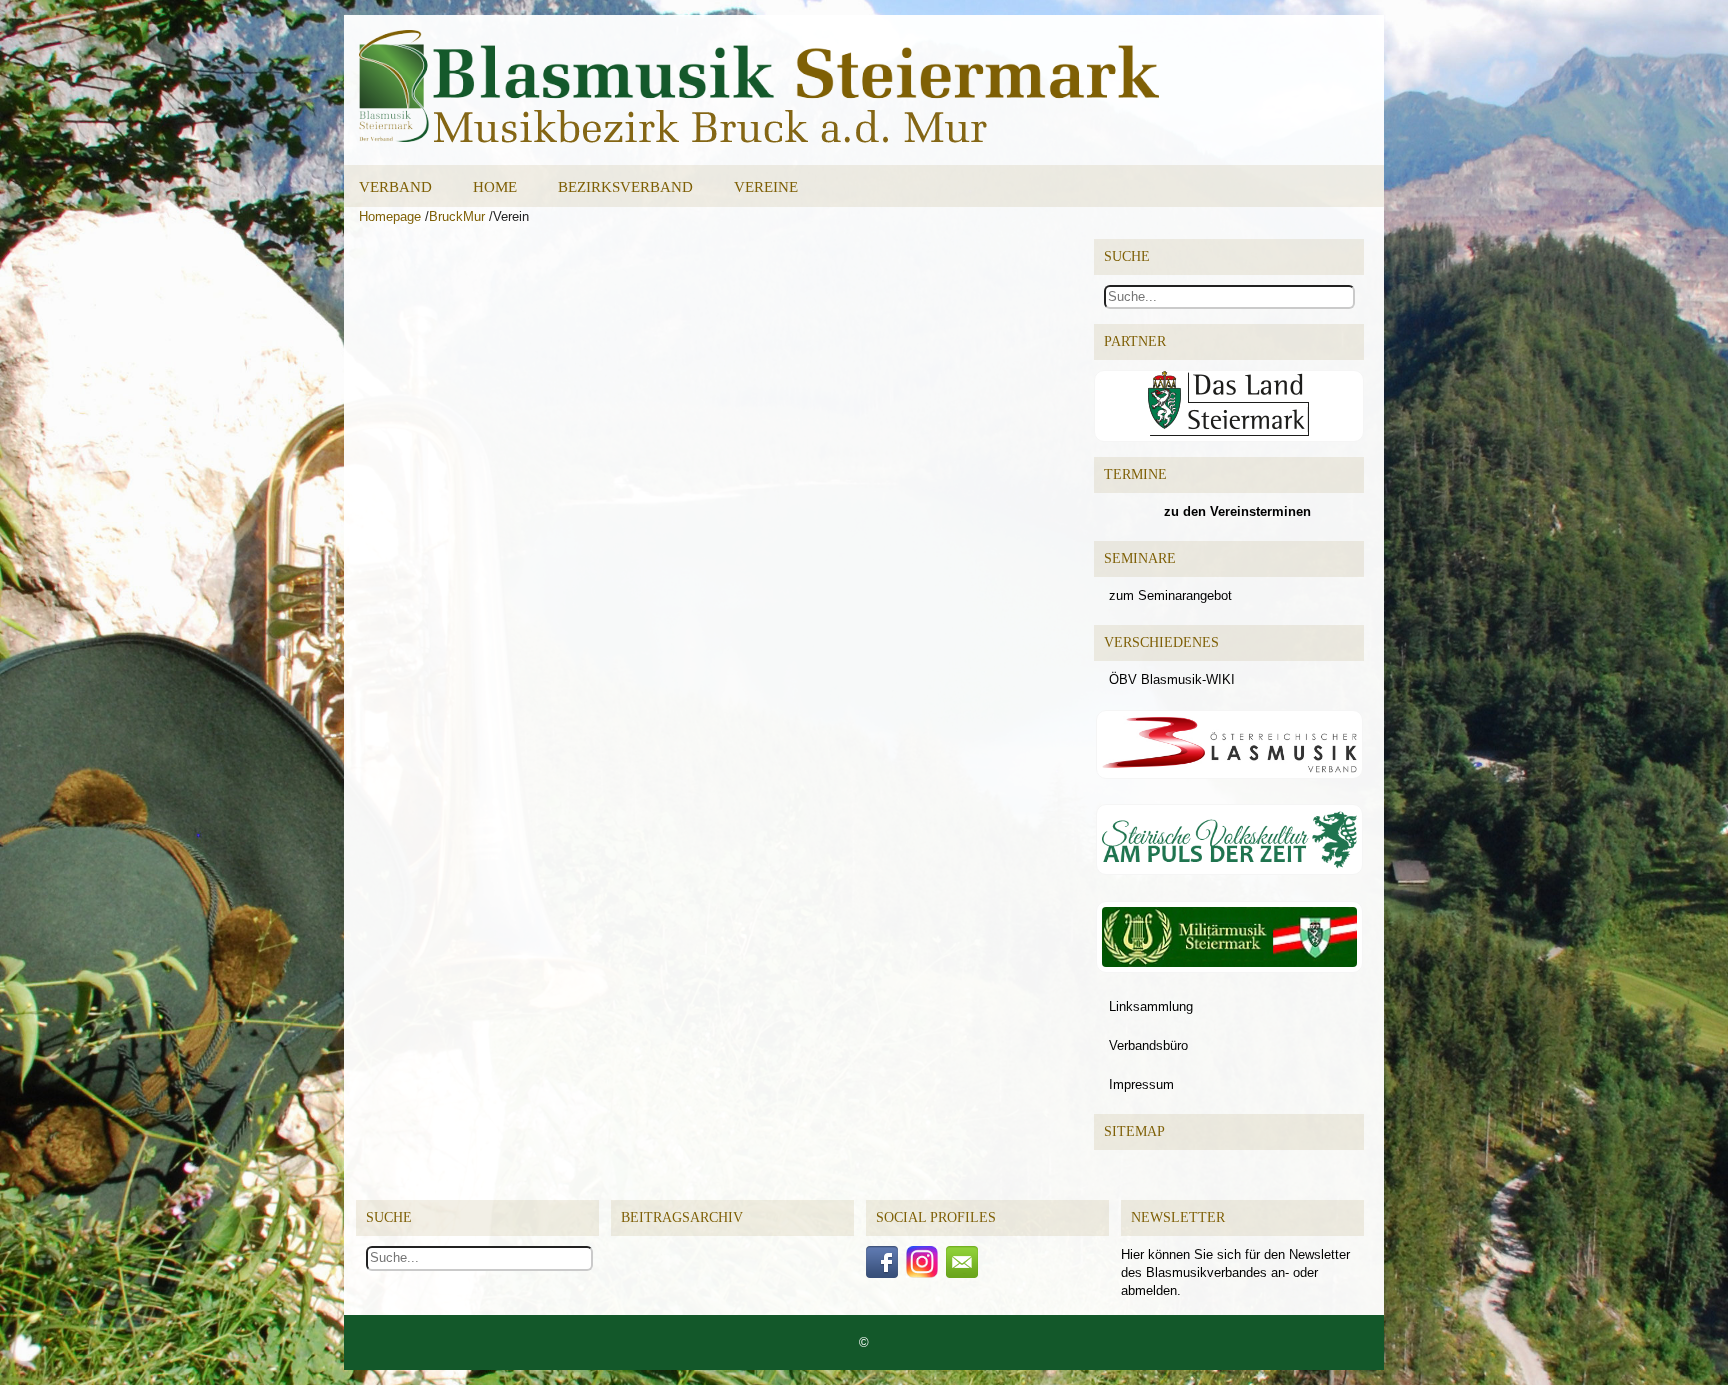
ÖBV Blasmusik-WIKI (1172, 679)
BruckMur (457, 216)
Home (495, 187)
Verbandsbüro (1148, 1045)
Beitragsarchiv (682, 1217)
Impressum (1141, 1084)
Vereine (766, 187)
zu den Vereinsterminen (1237, 511)
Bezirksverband (625, 187)
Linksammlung (1151, 1006)
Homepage (390, 216)
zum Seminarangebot (1170, 595)
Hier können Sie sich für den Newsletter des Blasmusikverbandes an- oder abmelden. (1235, 1272)
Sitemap (1134, 1131)
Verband (395, 187)
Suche (389, 1217)
